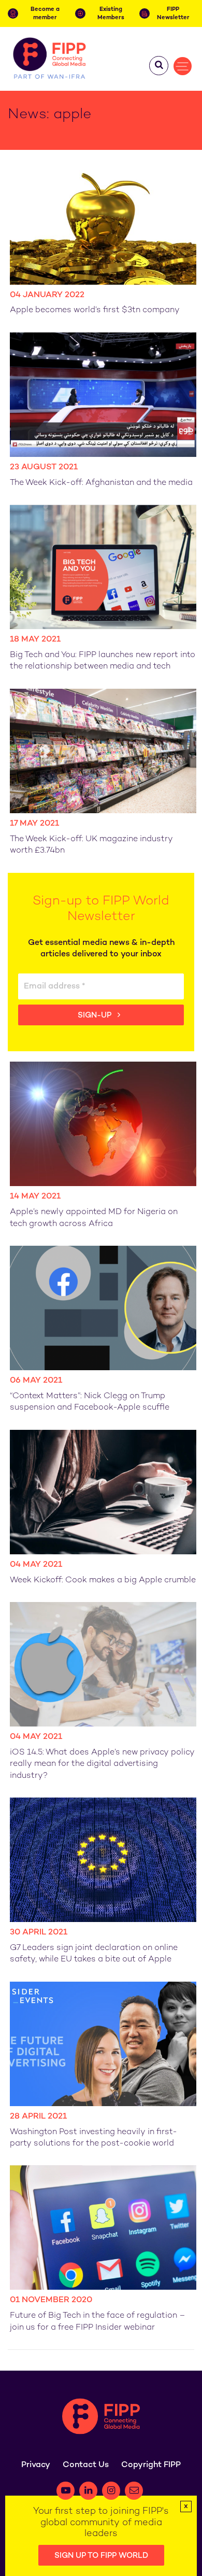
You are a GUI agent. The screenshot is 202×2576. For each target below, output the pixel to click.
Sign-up (96, 1015)
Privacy (36, 2465)
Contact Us (86, 2465)
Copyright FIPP (151, 2465)
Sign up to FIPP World (101, 2556)
